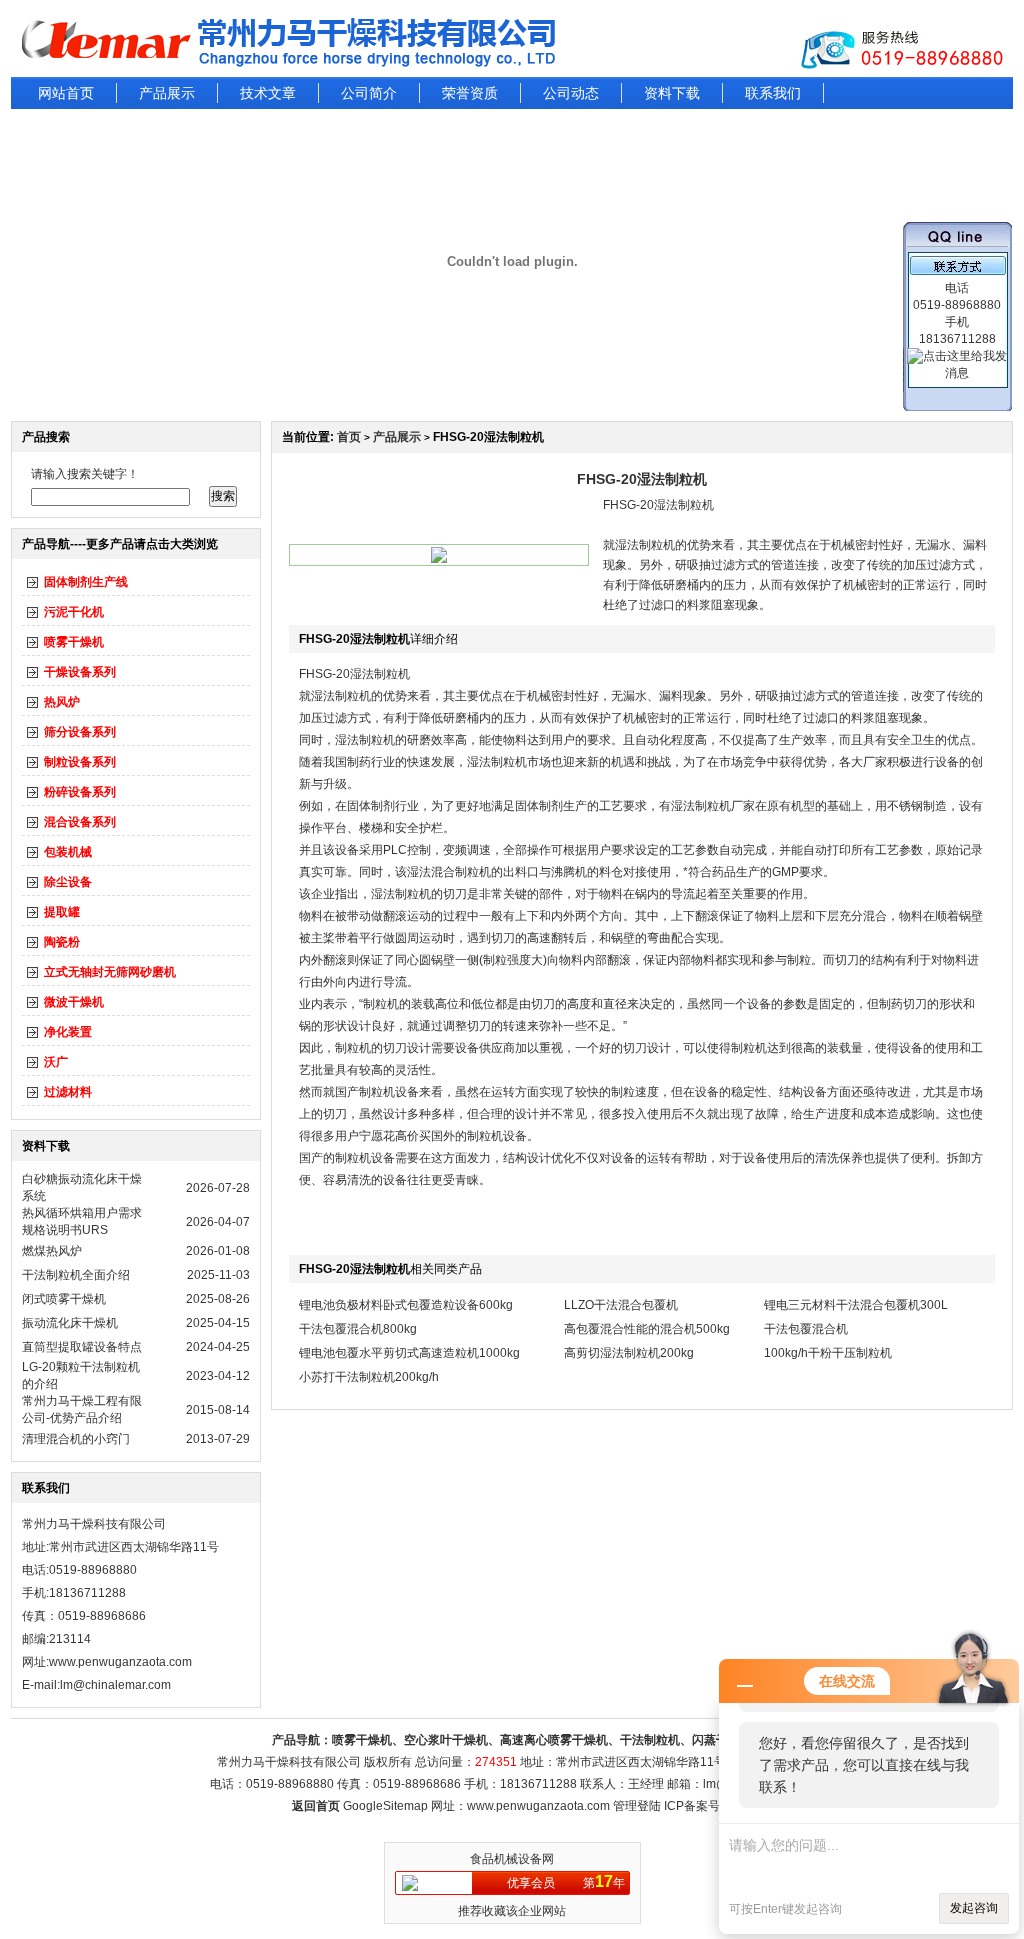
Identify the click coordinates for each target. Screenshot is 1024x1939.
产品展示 (167, 93)
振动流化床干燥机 (70, 1323)
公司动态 (571, 93)
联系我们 (773, 93)
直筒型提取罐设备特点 (82, 1347)
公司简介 (369, 93)
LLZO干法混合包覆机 (621, 1305)
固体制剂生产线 (86, 582)
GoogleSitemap (385, 1806)
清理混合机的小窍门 (76, 1439)
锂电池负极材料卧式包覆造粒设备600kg (406, 1305)
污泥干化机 (74, 612)
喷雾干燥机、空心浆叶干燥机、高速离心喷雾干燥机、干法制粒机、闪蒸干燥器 (542, 1740)
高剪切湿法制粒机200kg (629, 1353)
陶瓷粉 (62, 942)
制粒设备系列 (80, 762)
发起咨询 (974, 1908)
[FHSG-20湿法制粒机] (439, 559)
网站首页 (66, 93)
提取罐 (62, 912)
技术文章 (268, 93)
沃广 (56, 1062)
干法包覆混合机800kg (358, 1329)
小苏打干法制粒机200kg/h (369, 1377)
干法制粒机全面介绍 (76, 1275)
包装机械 (68, 852)
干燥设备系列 (80, 672)
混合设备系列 (80, 822)
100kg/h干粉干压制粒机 (828, 1353)
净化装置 (68, 1032)
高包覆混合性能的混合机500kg (647, 1329)
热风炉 (62, 702)
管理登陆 (637, 1806)
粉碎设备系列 (80, 792)
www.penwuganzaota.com (120, 1662)
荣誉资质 (470, 93)
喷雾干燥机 (74, 642)
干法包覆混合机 (806, 1329)
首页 (349, 437)
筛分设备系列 (80, 732)
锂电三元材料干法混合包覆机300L (856, 1305)
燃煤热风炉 (52, 1251)
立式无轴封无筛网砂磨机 (110, 972)
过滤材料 (68, 1092)
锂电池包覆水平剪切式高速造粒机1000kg (409, 1353)
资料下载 (672, 93)
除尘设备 (68, 882)
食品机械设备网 (512, 1859)
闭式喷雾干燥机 (64, 1299)
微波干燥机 (74, 1002)
